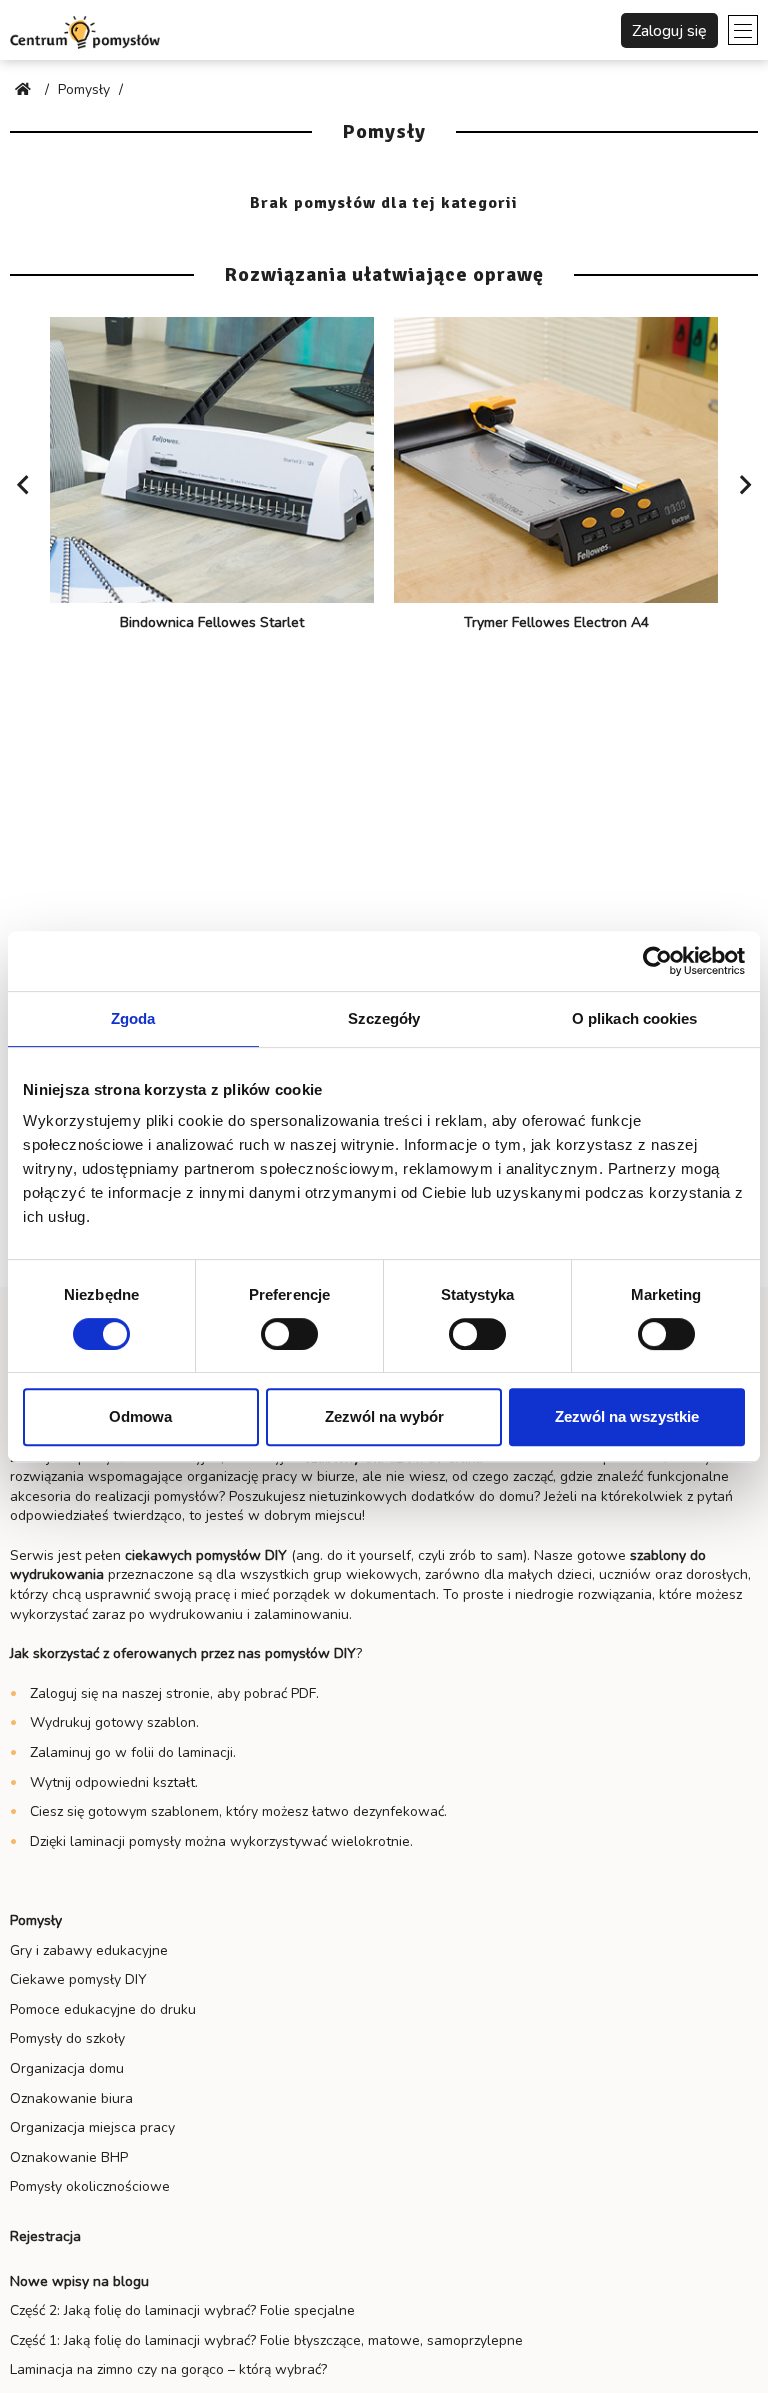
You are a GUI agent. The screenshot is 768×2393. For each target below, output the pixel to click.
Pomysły (36, 1920)
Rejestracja (45, 2236)
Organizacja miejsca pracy (92, 2127)
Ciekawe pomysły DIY (78, 1979)
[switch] (289, 1334)
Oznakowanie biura (71, 2098)
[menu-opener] (743, 30)
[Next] (745, 485)
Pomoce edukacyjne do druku (103, 2009)
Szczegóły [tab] (384, 1018)
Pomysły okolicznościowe (90, 2186)
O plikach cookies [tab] (635, 1018)
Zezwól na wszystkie (627, 1416)
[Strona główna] (25, 89)
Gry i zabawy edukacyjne (89, 1950)
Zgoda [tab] (133, 1018)
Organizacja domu (67, 2068)
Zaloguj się (669, 31)
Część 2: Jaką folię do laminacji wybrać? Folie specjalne (182, 2310)
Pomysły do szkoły (67, 2038)
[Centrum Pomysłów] (85, 30)
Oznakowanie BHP (69, 2157)
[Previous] (23, 485)
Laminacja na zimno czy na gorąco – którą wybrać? (168, 2369)
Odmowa (140, 1416)
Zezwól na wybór (384, 1416)
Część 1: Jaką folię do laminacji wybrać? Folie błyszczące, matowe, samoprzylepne (266, 2340)
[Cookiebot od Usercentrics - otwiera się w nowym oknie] (657, 961)
